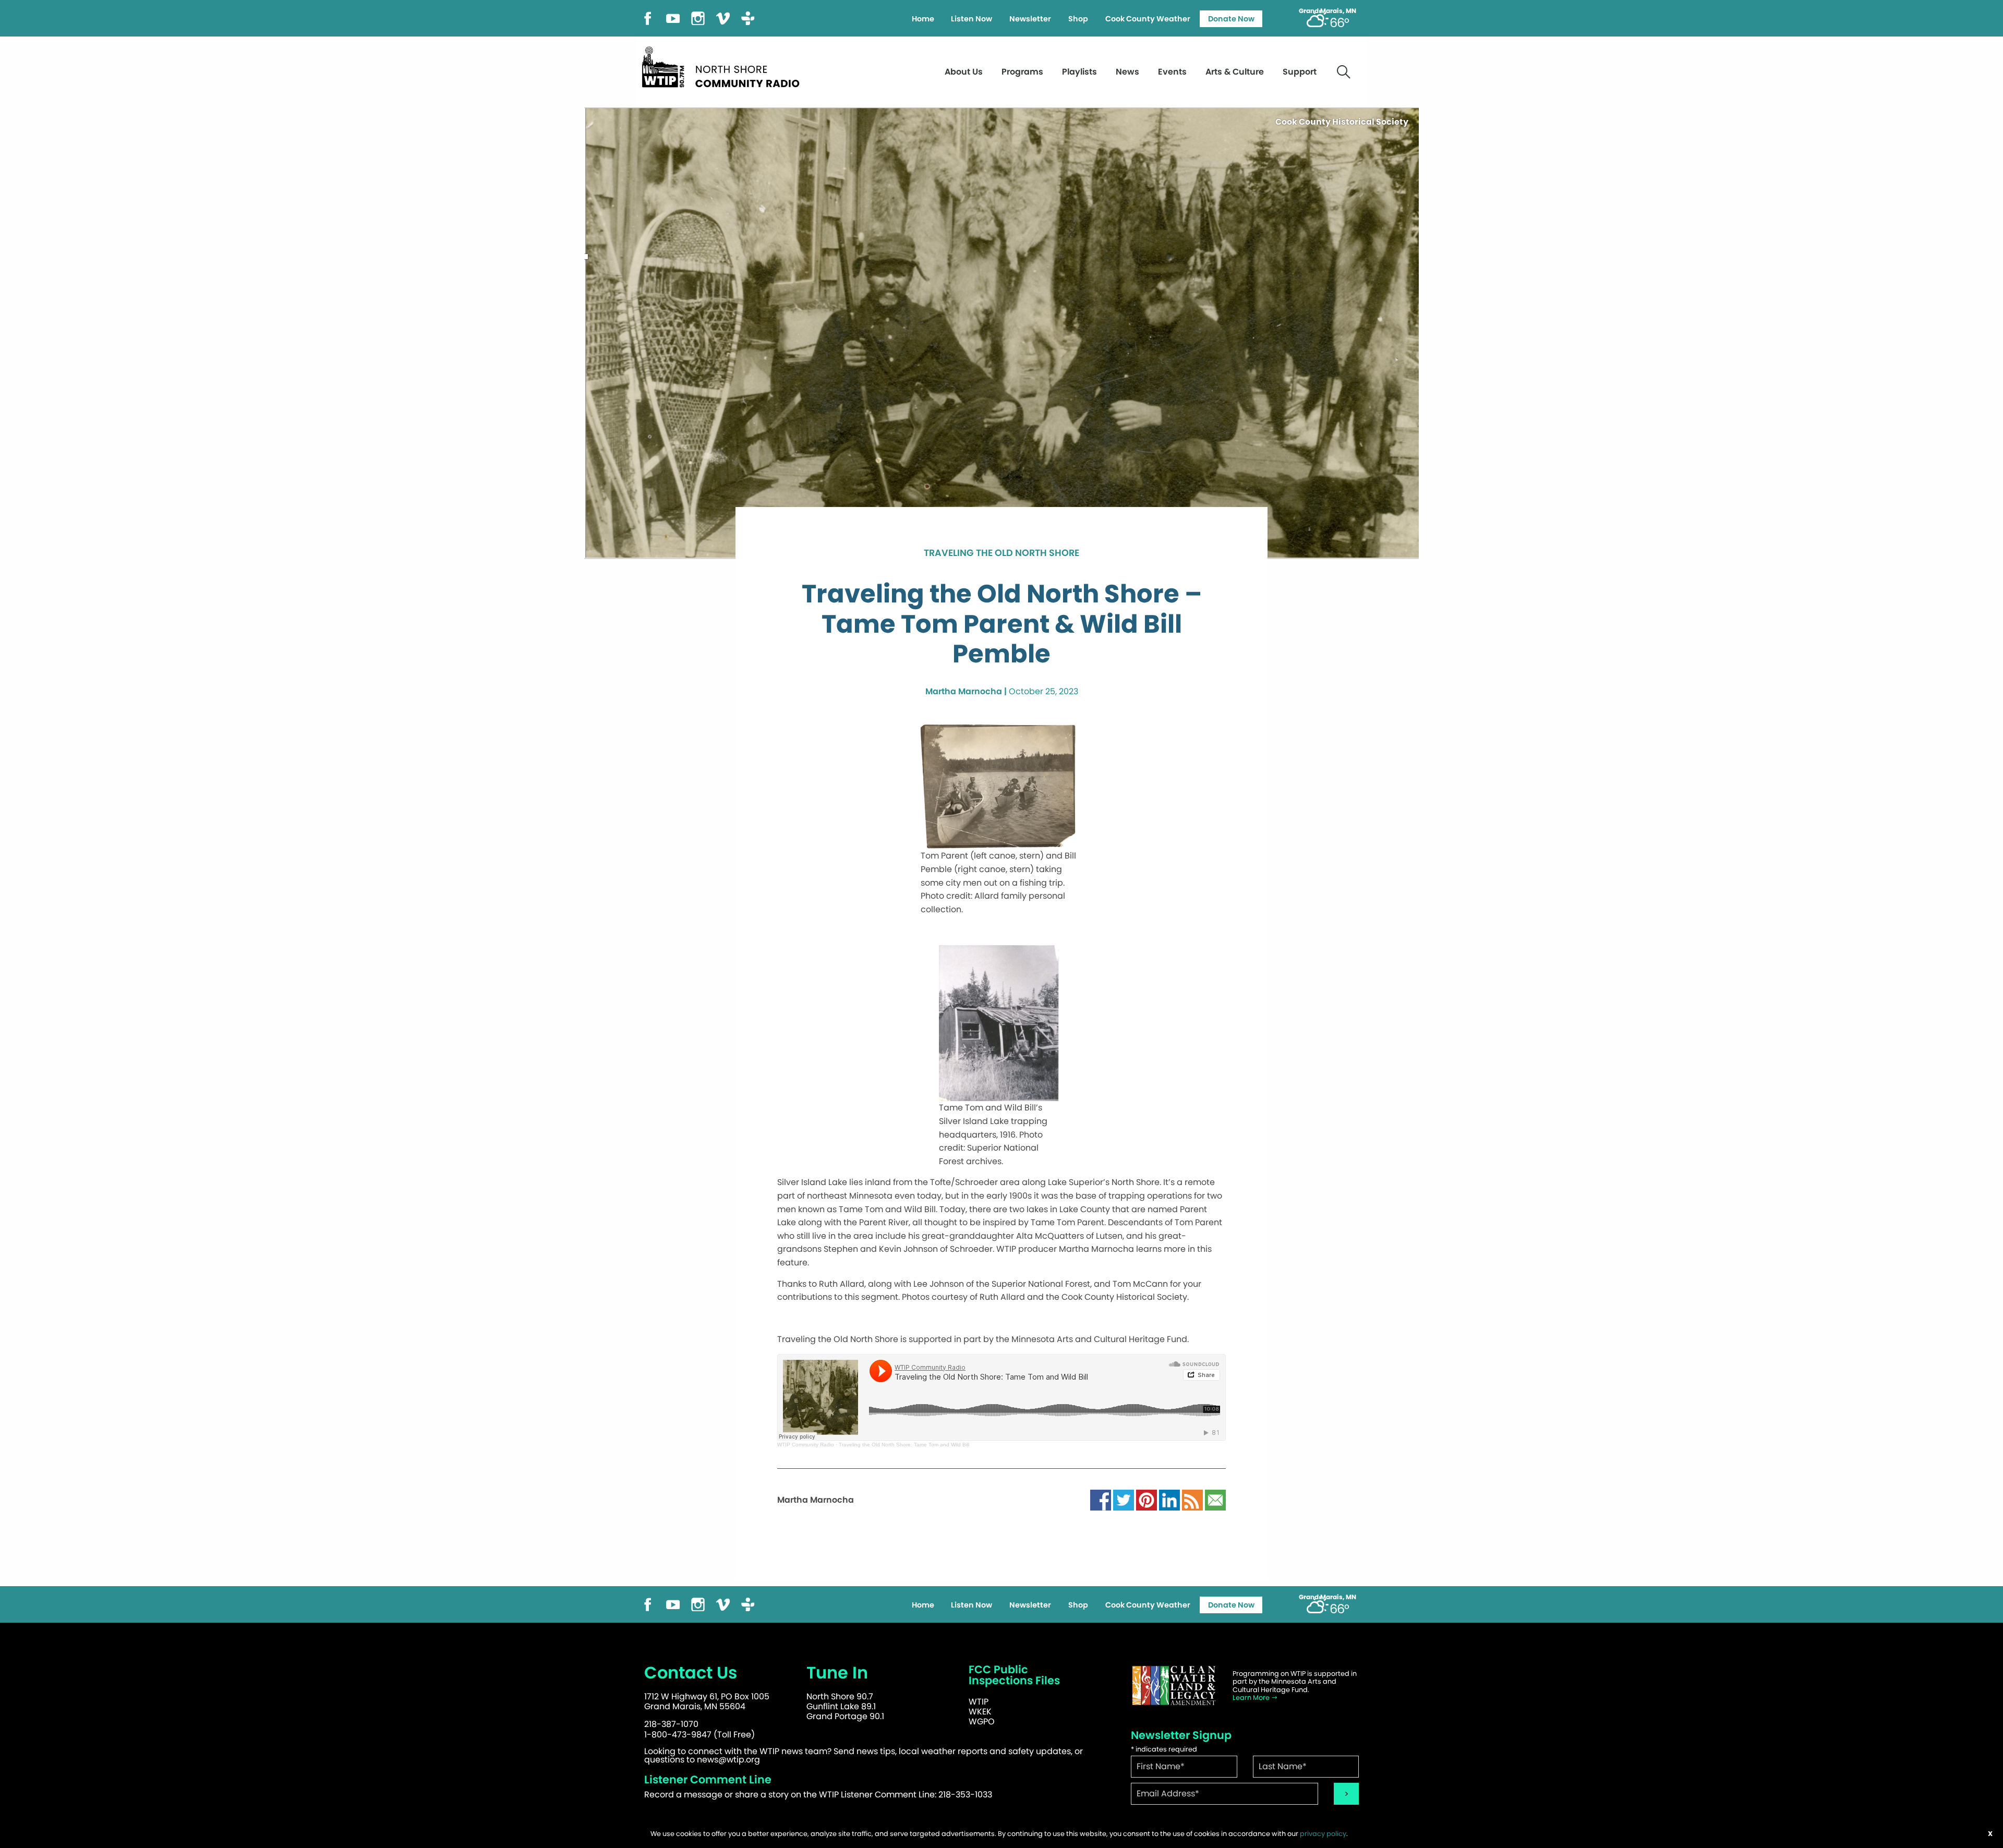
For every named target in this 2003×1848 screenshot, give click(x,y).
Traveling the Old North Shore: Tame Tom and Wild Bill (904, 1445)
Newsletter (1030, 19)
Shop (1078, 19)
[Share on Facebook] (1101, 1499)
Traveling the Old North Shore (1001, 553)
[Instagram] (698, 17)
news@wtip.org (728, 1760)
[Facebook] (648, 17)
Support (1300, 72)
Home (923, 19)
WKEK (980, 1712)
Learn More (1252, 1698)
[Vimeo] (723, 17)
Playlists (1079, 72)
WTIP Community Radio (806, 1445)
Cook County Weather (1148, 19)
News (1127, 72)
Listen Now (972, 19)
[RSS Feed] (1192, 1499)
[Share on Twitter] (1124, 1499)
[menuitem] (923, 19)
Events (1172, 72)
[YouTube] (673, 17)
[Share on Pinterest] (1147, 1499)
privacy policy (1323, 1834)
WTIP (979, 1702)
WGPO (982, 1722)
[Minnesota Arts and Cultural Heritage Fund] (1174, 1686)
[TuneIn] (748, 17)
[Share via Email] (1215, 1499)
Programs (1022, 72)
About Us (964, 72)
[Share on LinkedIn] (1169, 1499)
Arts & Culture (1235, 72)
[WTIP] (724, 65)
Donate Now (1231, 19)
